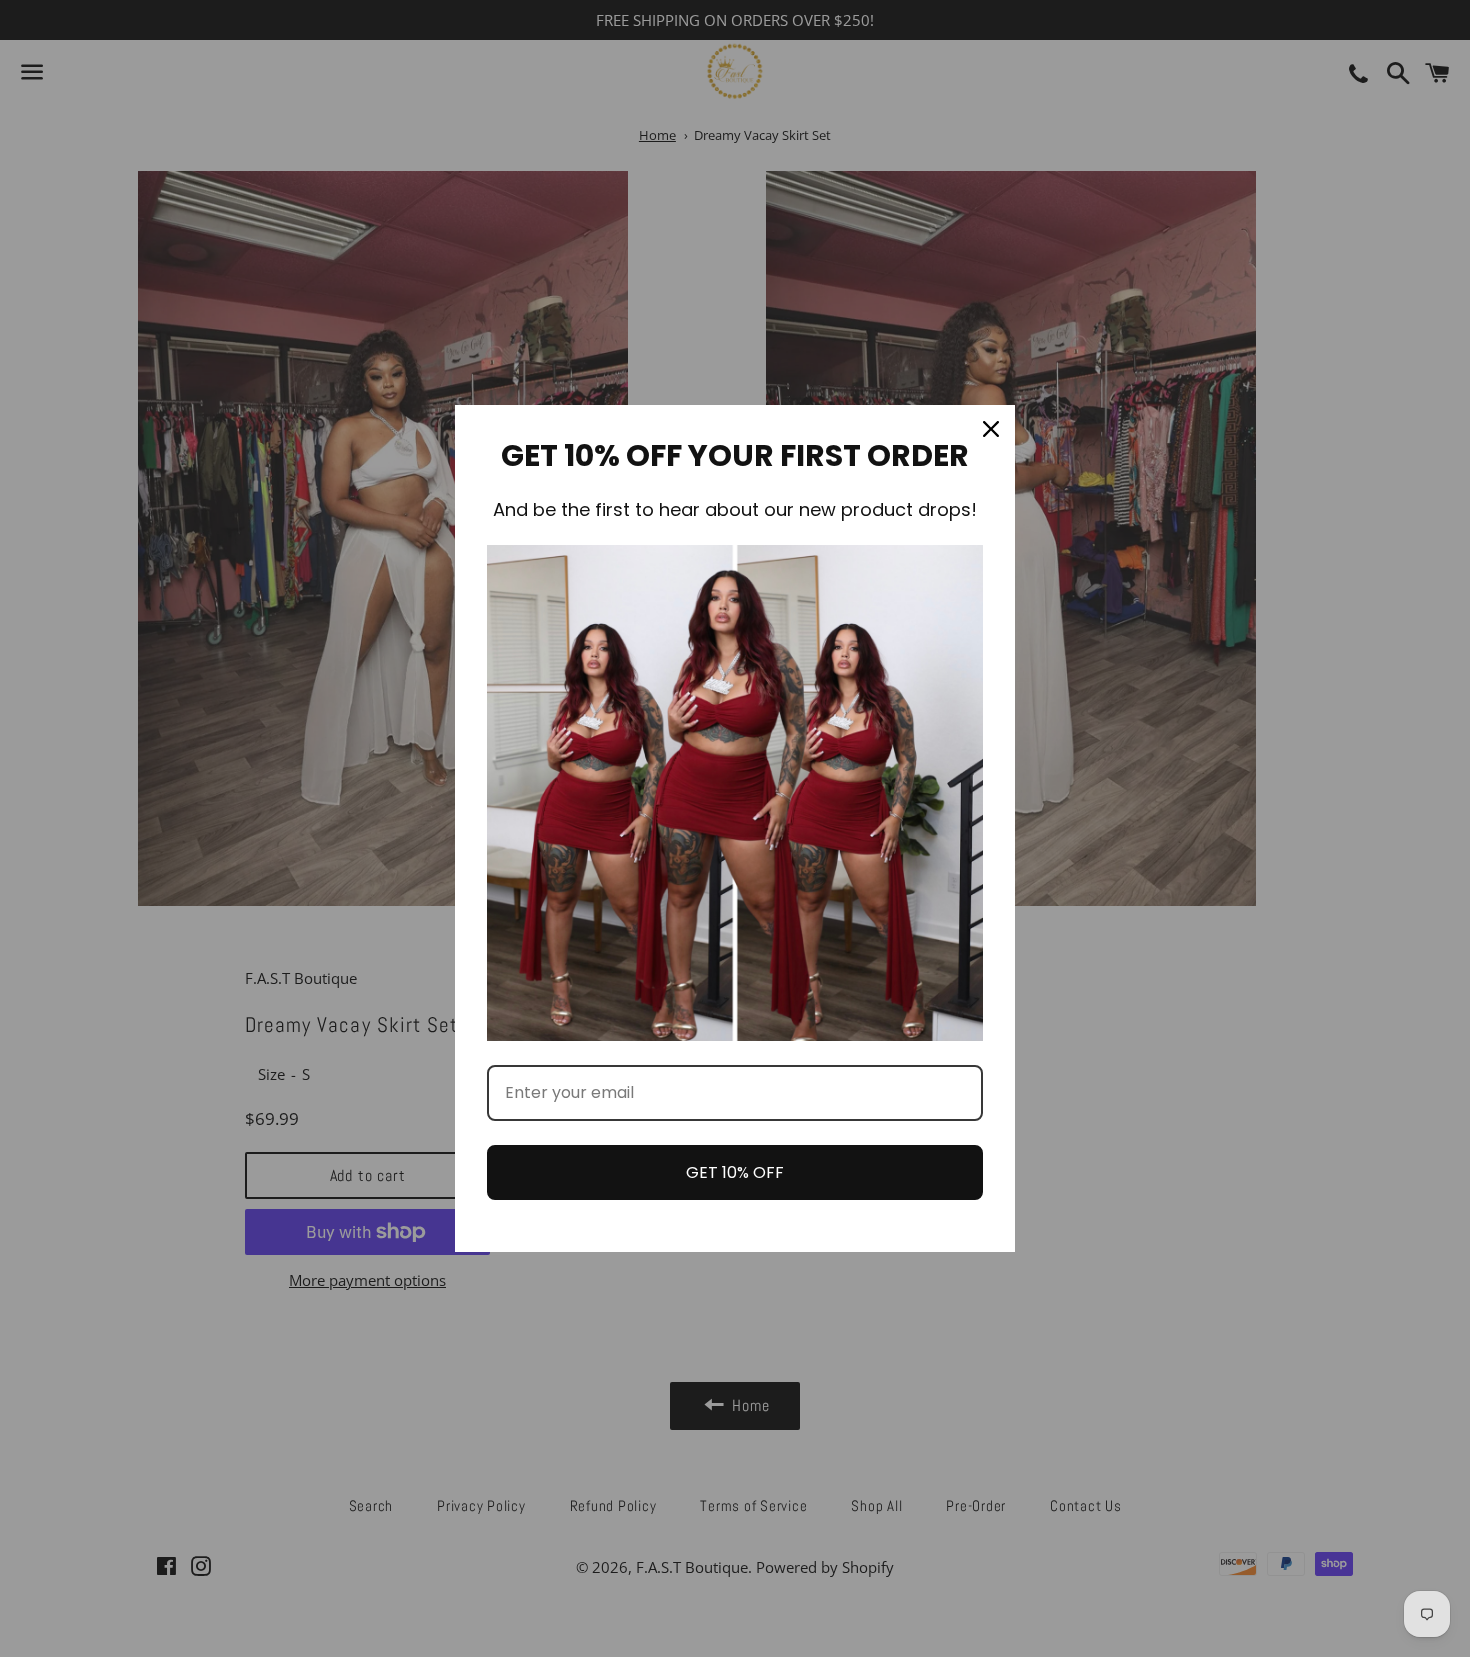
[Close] (991, 429)
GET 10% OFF (735, 1172)
